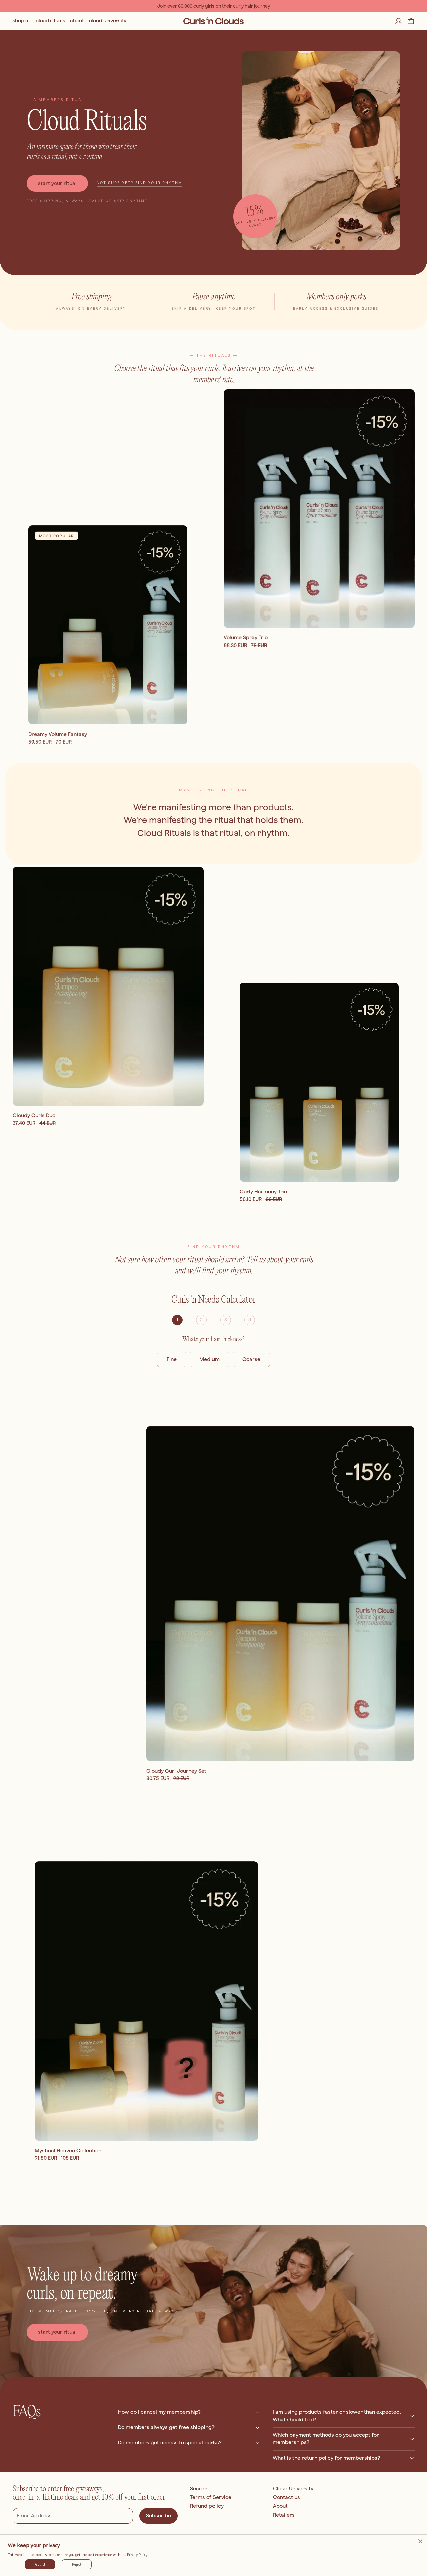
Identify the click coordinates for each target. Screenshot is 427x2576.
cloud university (108, 21)
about (77, 21)
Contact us (286, 2497)
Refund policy (207, 2506)
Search (199, 2488)
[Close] (420, 2541)
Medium (209, 1359)
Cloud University (293, 2488)
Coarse (251, 1359)
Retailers (284, 2515)
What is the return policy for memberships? (326, 2458)
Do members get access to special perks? (170, 2443)
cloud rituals (50, 21)
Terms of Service (211, 2497)
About (280, 2506)
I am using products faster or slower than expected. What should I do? (337, 2416)
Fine (172, 1359)
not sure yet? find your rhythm (140, 183)
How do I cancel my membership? (159, 2412)
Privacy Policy (137, 2555)
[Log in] (398, 21)
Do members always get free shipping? (166, 2427)
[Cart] (411, 21)
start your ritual (57, 183)
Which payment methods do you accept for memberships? (326, 2439)
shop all (22, 21)
